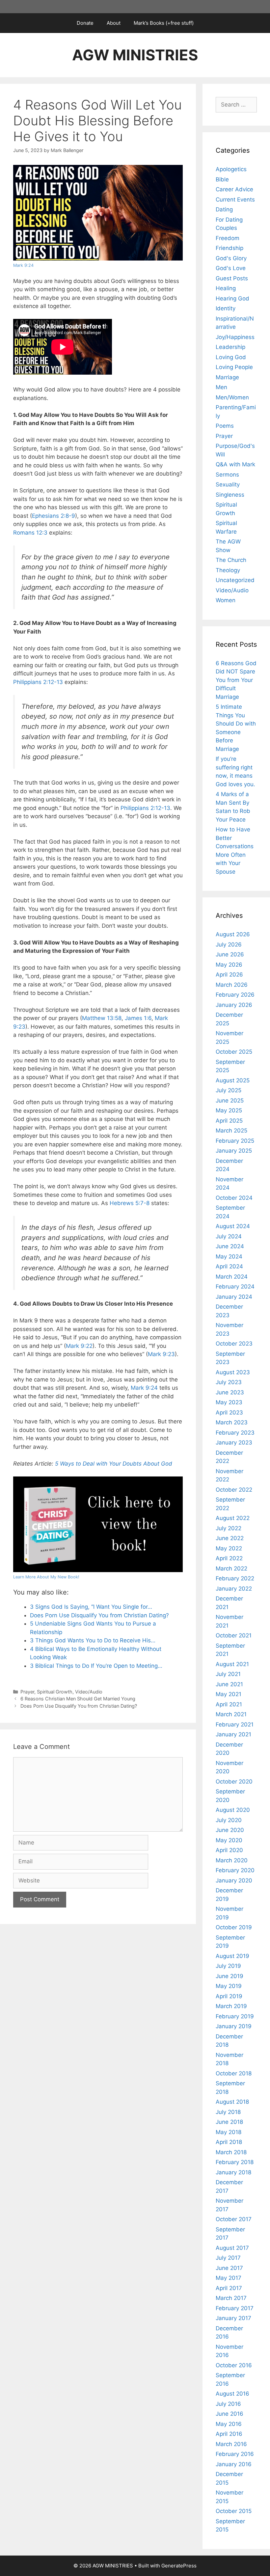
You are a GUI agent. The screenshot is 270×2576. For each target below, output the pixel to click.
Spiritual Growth (55, 1692)
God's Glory (231, 258)
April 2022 (229, 1558)
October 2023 (234, 1344)
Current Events (235, 200)
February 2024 (235, 1287)
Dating (224, 209)
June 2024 (230, 1246)
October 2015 (234, 2511)
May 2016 (229, 2424)
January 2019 (234, 2026)
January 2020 (234, 1880)
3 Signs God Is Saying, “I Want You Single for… (91, 1607)
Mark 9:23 (161, 1354)
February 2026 (235, 995)
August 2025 (233, 1080)
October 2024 (234, 1198)
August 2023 (233, 1372)
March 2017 (231, 2298)
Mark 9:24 (23, 265)
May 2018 (229, 2132)
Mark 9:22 (79, 1346)
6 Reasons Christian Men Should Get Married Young (78, 1699)
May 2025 (229, 1110)
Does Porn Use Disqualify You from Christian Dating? (99, 1615)
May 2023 (229, 1402)
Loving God (231, 357)
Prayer (27, 1692)
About (114, 23)
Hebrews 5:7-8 (130, 1203)
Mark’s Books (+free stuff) (164, 23)
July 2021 (228, 1674)
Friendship (229, 248)
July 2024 (229, 1236)
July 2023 (229, 1382)
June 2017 (229, 2268)
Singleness (230, 495)
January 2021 (233, 1734)
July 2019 (228, 1966)
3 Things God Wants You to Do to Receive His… (93, 1640)
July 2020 (229, 1820)
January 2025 (234, 1151)
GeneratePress (179, 2566)
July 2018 (228, 2112)
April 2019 (229, 1996)
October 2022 (234, 1490)
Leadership (230, 347)
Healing (226, 288)
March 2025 (231, 1131)
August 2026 (233, 934)
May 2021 (229, 1694)
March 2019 (231, 2006)
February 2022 (235, 1578)
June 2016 (229, 2414)
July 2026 (229, 945)
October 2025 (234, 1052)
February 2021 (235, 1724)
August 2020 (233, 1810)
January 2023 (234, 1443)
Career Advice (234, 189)
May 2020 (229, 1840)
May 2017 (229, 2278)
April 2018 (229, 2142)
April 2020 (229, 1850)
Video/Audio (89, 1692)
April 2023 (229, 1412)
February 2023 (235, 1433)
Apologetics (231, 169)
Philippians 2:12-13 (38, 682)
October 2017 (234, 2219)
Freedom (228, 238)
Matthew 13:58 (102, 1018)
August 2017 (232, 2248)
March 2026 (232, 985)
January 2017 (233, 2318)
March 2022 (231, 1568)
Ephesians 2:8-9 (54, 516)
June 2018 (229, 2122)
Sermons (227, 475)
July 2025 (229, 1090)
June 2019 (229, 1976)
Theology (228, 570)
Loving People (234, 367)
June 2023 (230, 1392)
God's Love (231, 268)
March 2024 (232, 1277)
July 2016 (228, 2404)
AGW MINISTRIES (135, 55)
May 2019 (229, 1986)
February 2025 (235, 1141)
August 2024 (233, 1226)
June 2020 (230, 1830)
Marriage (227, 377)
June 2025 (230, 1101)
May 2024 (229, 1257)
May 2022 (229, 1548)
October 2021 (234, 1635)
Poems (225, 426)
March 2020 (232, 1860)
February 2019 (235, 2016)
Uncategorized (235, 580)
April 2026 (229, 975)
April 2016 (229, 2434)
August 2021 (232, 1664)
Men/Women (232, 397)
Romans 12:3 (30, 533)
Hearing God (232, 298)
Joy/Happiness (235, 337)
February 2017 (235, 2308)
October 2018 (234, 2073)
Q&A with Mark (235, 464)
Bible (222, 179)
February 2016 (235, 2454)
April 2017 (229, 2288)
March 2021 (231, 1714)
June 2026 (230, 954)
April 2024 (229, 1266)
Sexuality (228, 484)
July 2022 (229, 1528)
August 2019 (232, 1956)
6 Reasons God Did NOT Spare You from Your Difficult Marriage (236, 680)
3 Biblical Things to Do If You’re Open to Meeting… (96, 1666)
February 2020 (235, 1870)
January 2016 (234, 2464)
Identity (226, 308)
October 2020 (234, 1782)
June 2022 (230, 1538)
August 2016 (232, 2394)
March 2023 (232, 1422)
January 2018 (233, 2172)
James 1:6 (138, 1018)
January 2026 (234, 1005)
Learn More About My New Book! (46, 1577)
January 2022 (234, 1589)
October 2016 (234, 2365)
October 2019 (234, 1927)
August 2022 (233, 1518)
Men (221, 387)
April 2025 (229, 1121)
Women (226, 600)
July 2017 (228, 2258)
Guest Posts (232, 278)
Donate (85, 23)
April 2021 (229, 1704)
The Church (231, 560)
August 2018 (232, 2102)
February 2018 (235, 2162)
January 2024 (234, 1297)
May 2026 (229, 965)
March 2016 (231, 2444)
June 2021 (229, 1684)
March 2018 (231, 2152)
